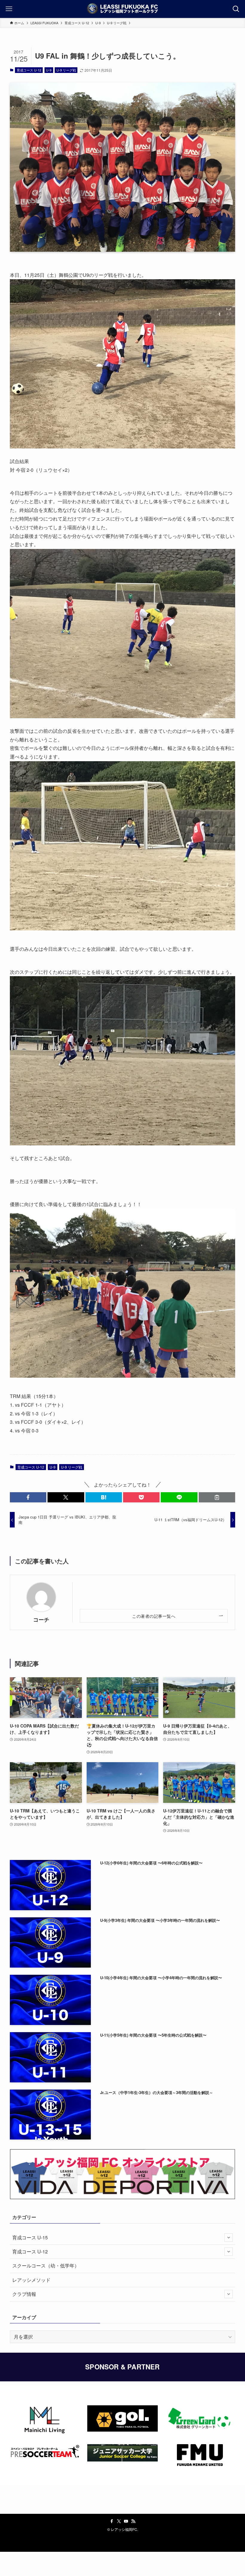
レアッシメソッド (31, 2280)
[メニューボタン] (9, 9)
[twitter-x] (119, 2521)
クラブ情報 (24, 2294)
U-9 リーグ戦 (66, 70)
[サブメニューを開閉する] (229, 2238)
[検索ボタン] (236, 9)
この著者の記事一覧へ (154, 1616)
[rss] (133, 2521)
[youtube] (126, 2521)
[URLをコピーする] (217, 1497)
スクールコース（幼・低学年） (46, 2266)
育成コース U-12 (29, 70)
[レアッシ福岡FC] (122, 9)
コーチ (41, 1619)
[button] (28, 1497)
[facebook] (112, 2521)
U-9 (49, 70)
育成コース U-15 (30, 2237)
